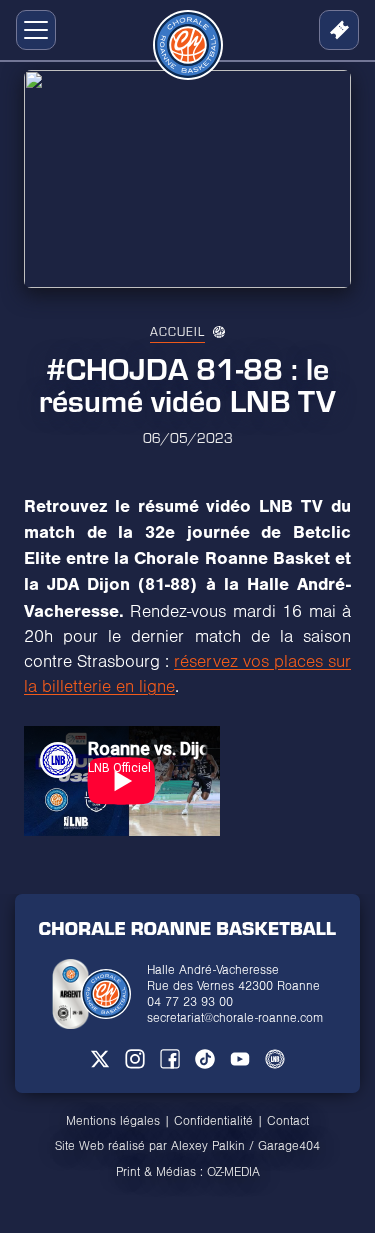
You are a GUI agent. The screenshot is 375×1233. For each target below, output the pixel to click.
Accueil (177, 331)
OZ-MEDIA (233, 1172)
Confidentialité (213, 1121)
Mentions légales (113, 1121)
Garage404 (289, 1146)
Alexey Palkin (208, 1146)
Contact (288, 1121)
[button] (32, 30)
